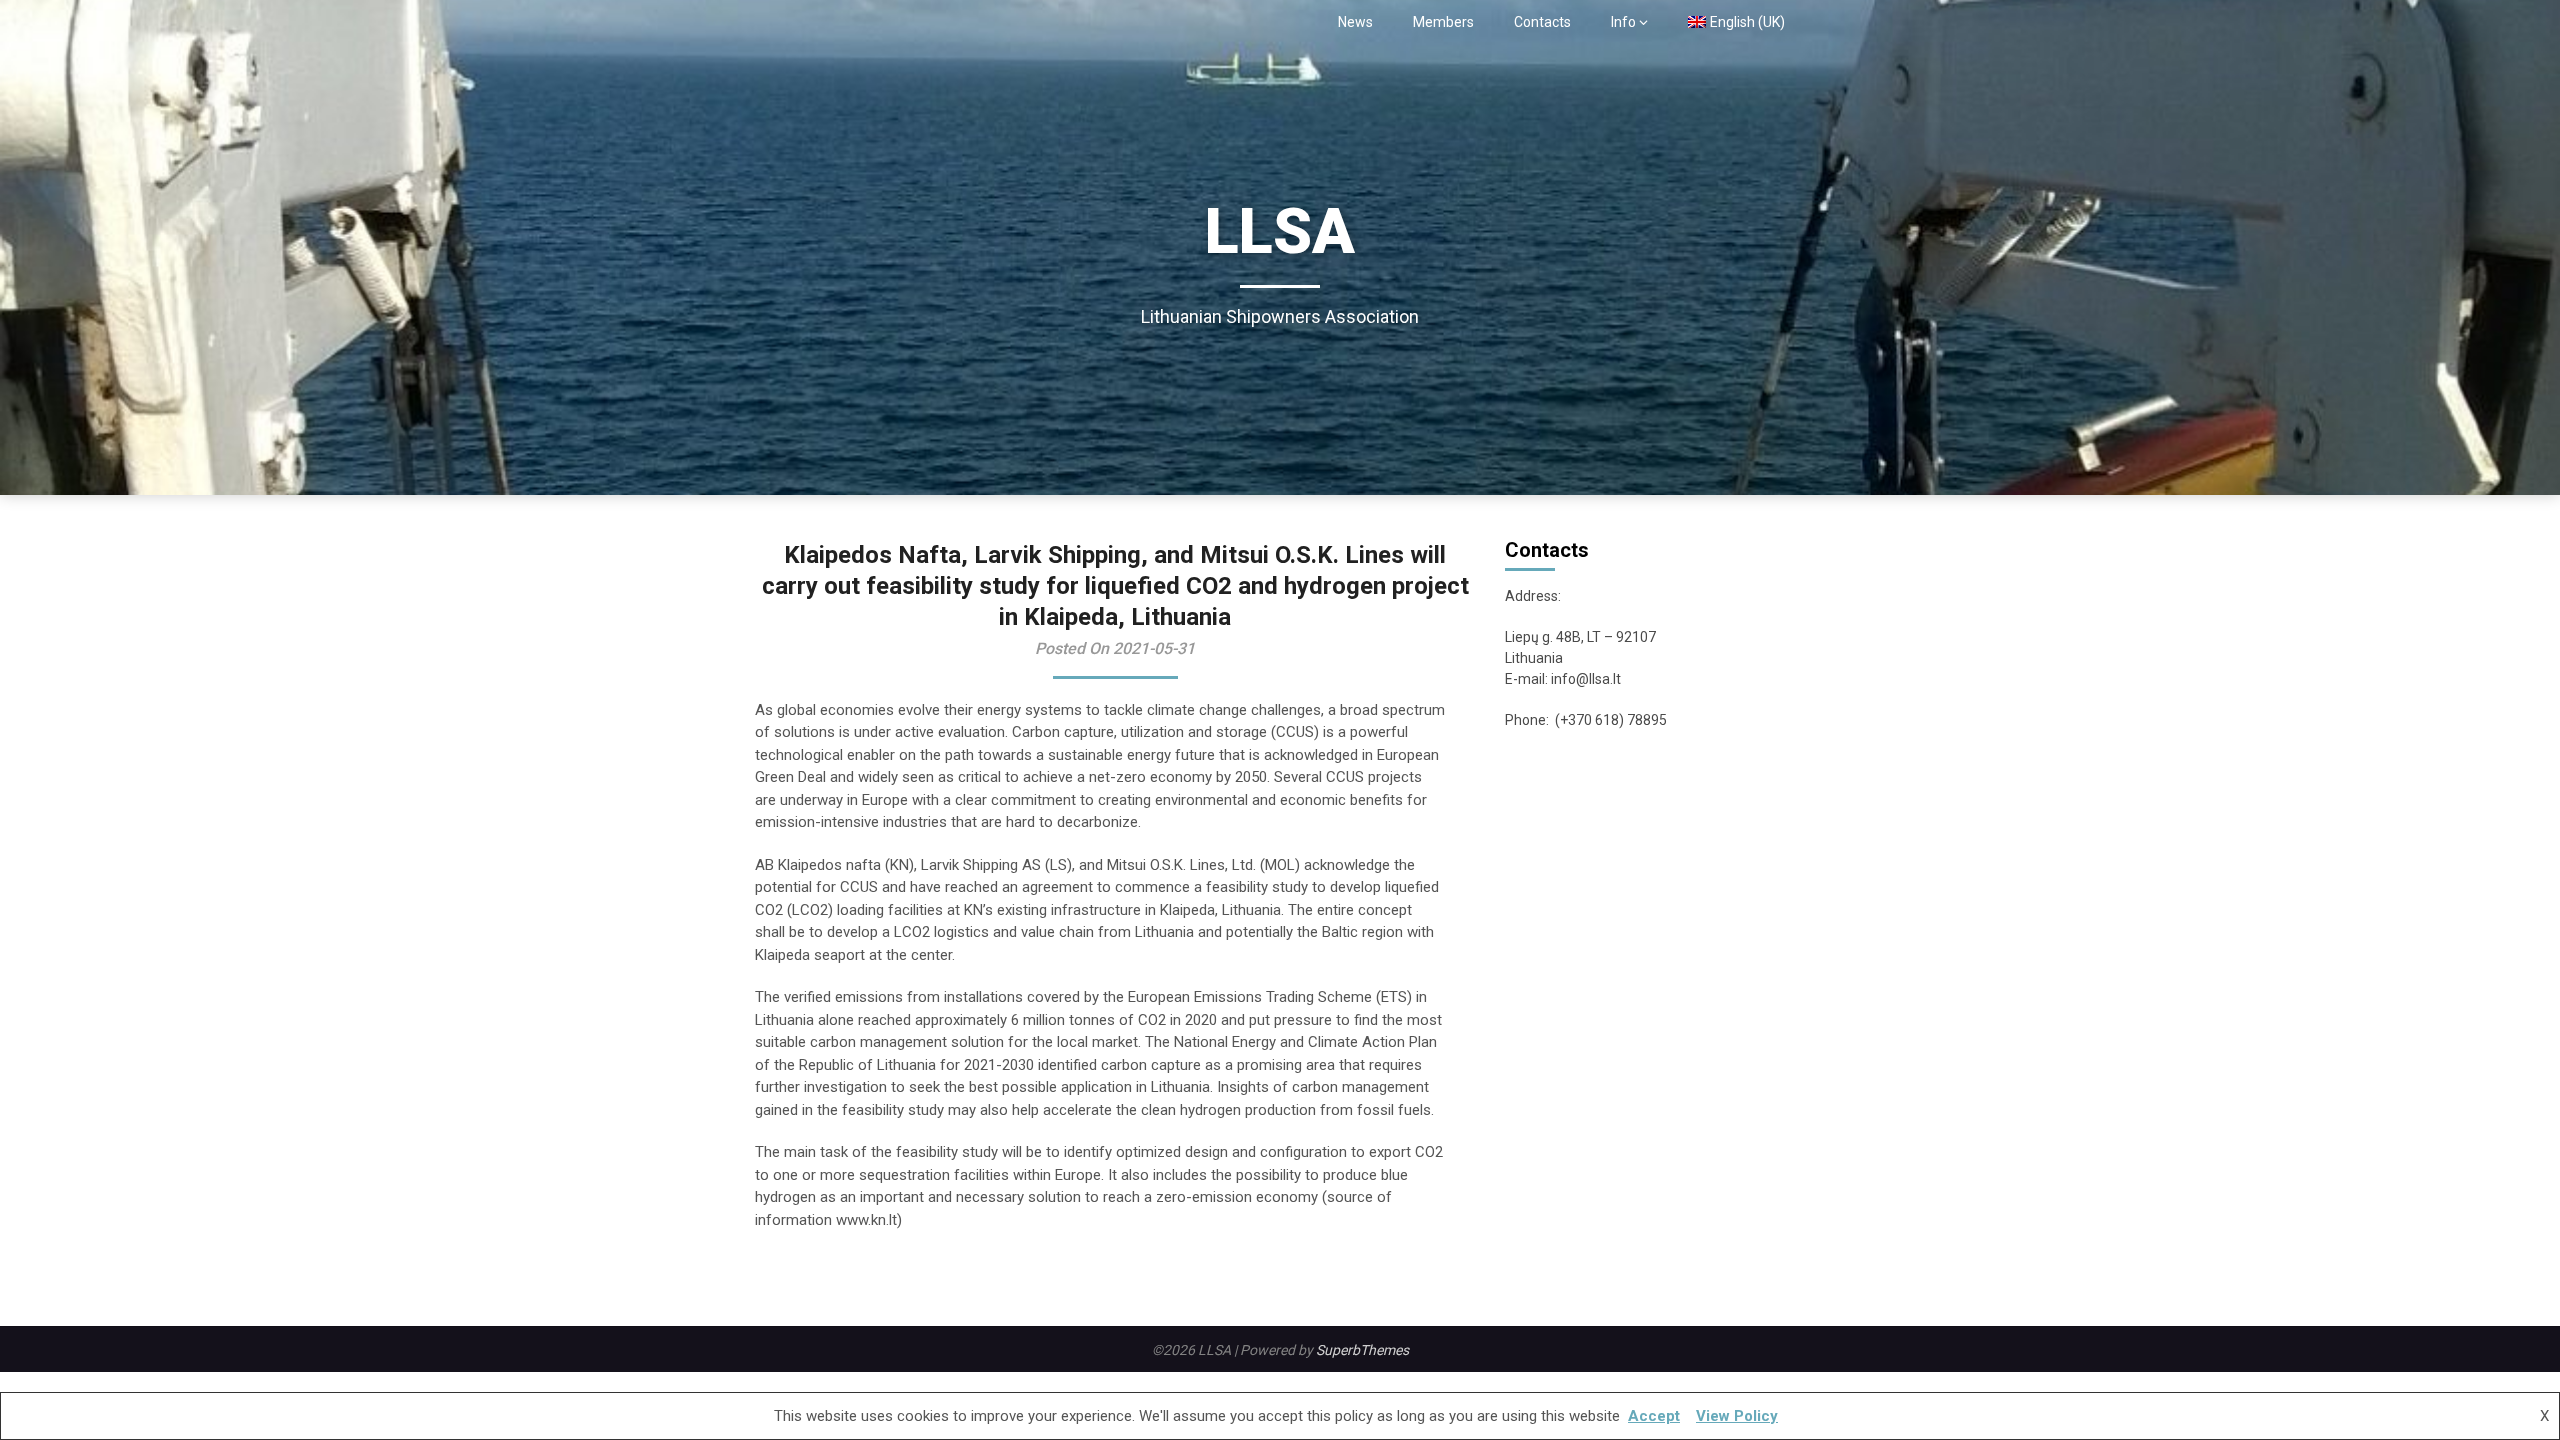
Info (1623, 22)
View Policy (1737, 1416)
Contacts (1542, 22)
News (1355, 22)
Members (1443, 22)
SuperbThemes (1362, 1350)
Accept (1654, 1416)
